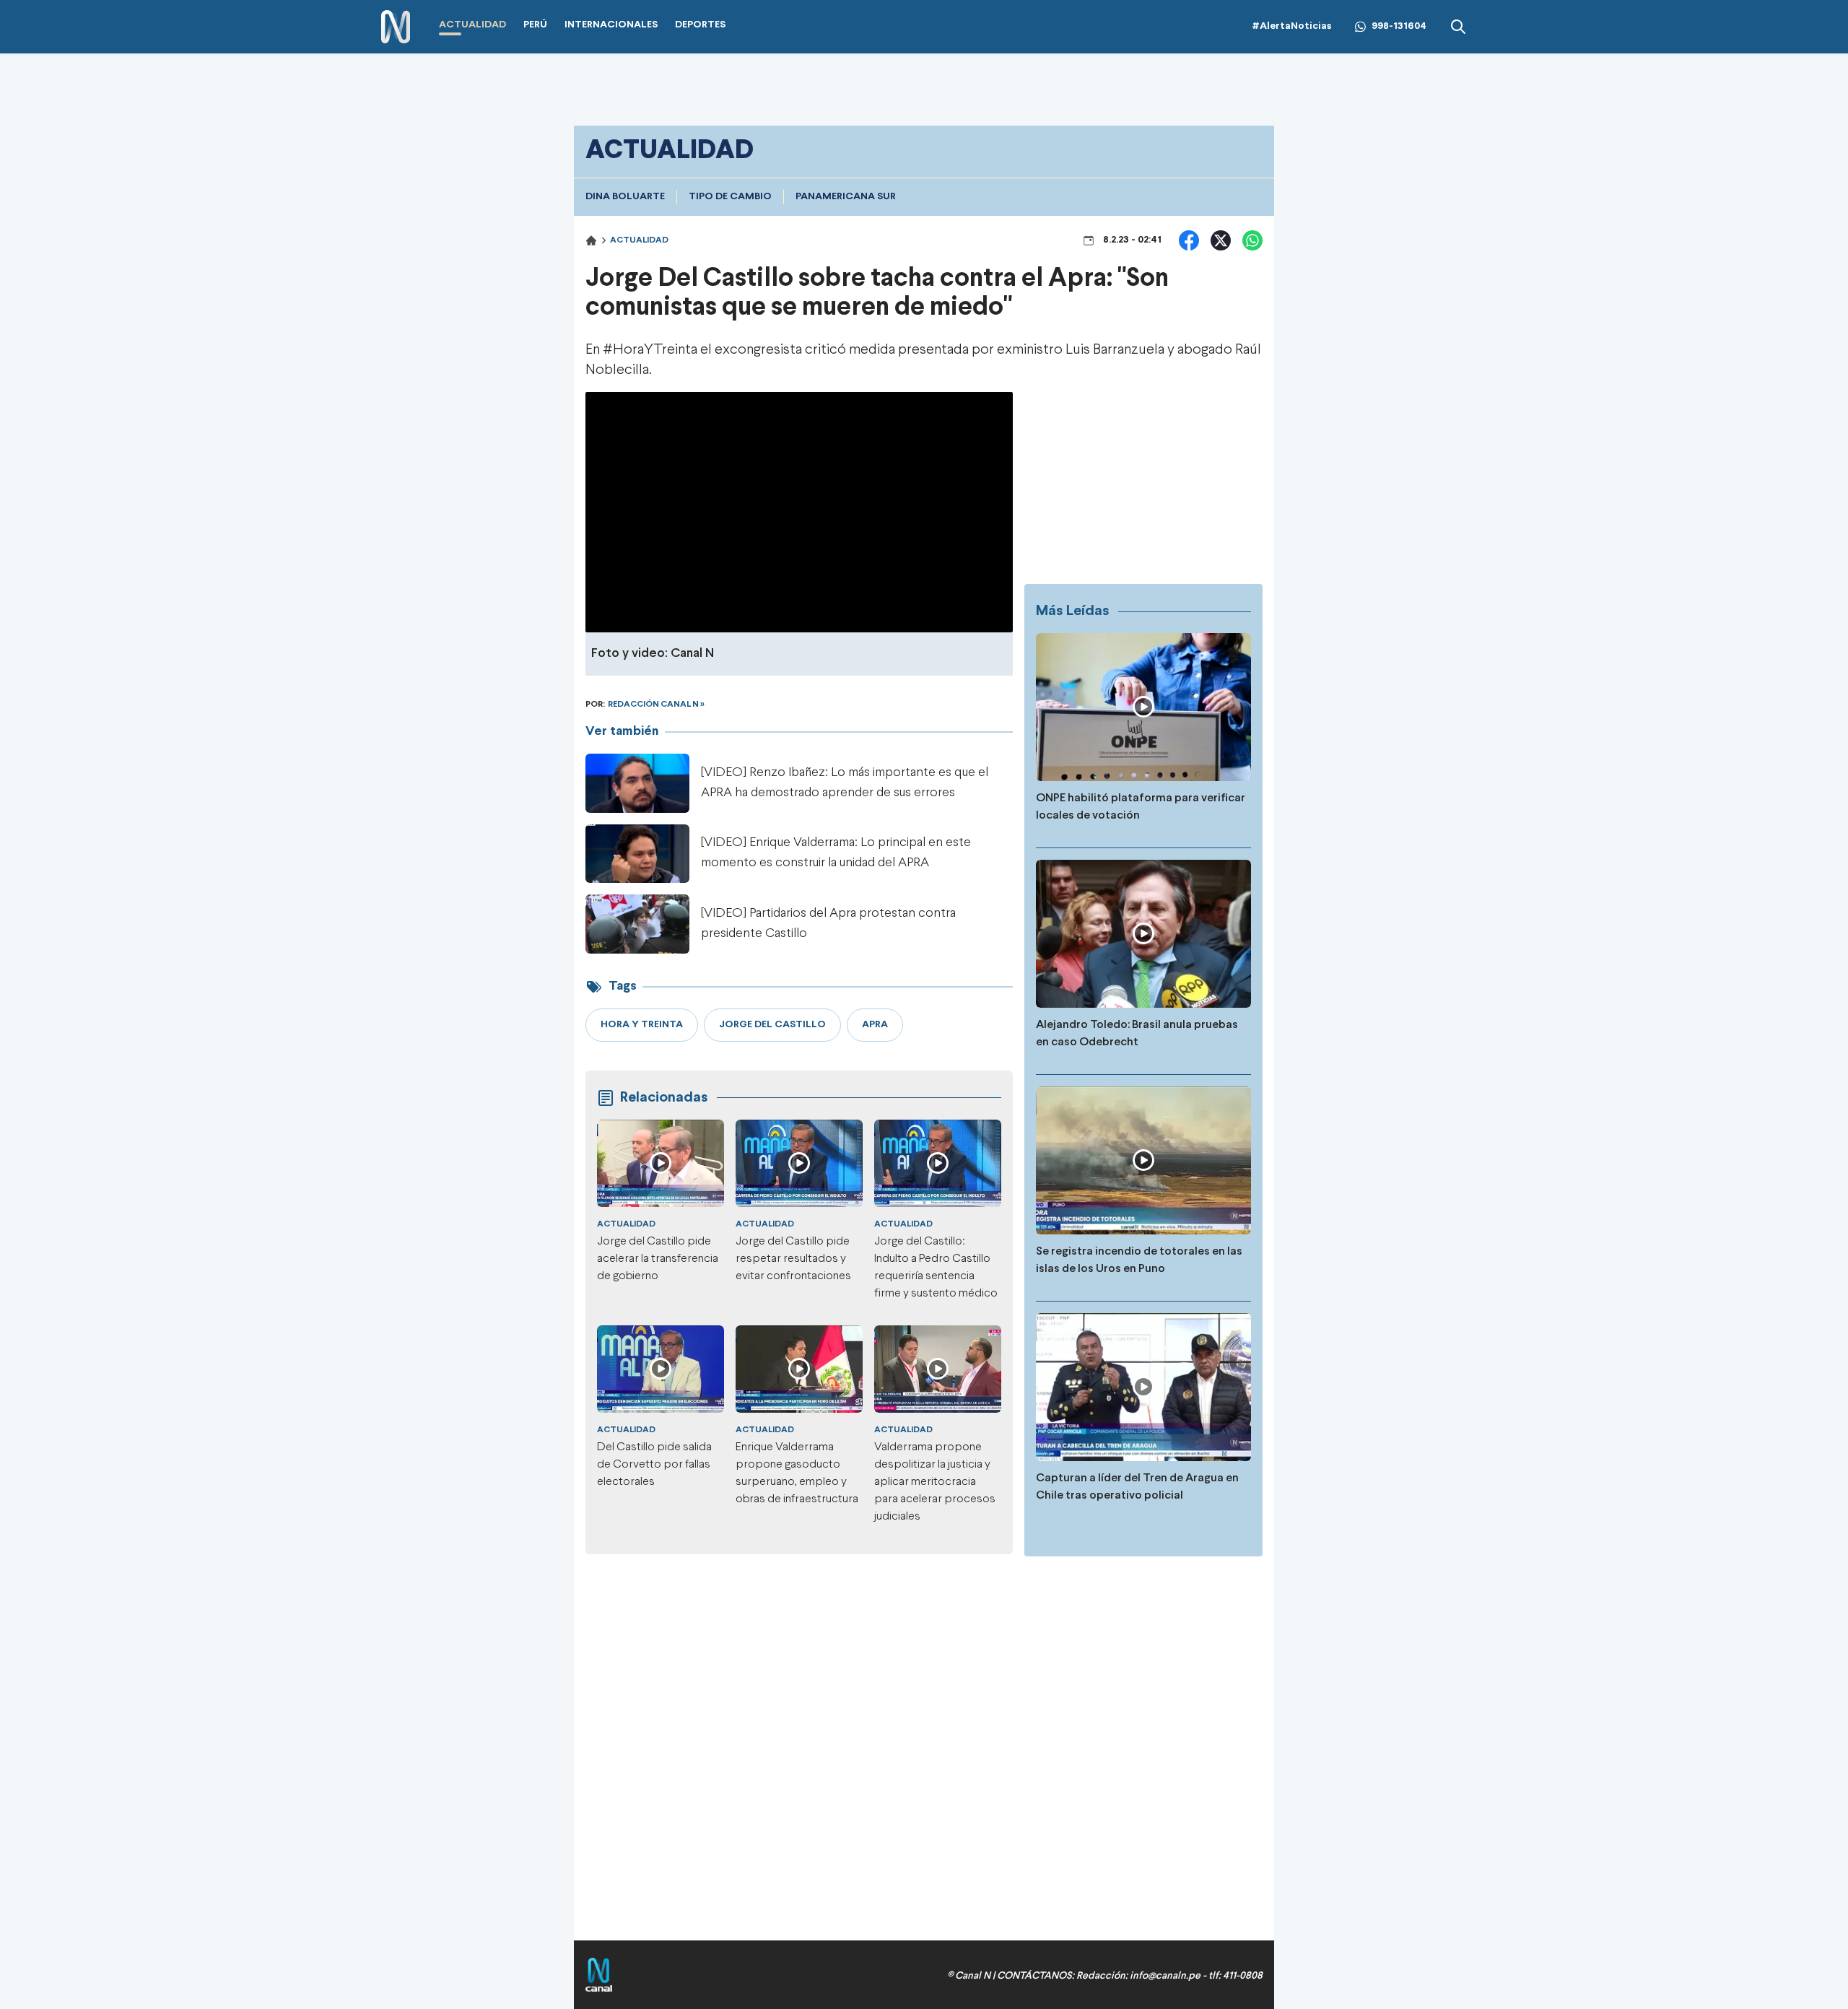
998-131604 (1399, 26)
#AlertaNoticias (1292, 26)
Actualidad (639, 240)
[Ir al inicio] (396, 27)
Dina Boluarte (625, 197)
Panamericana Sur (846, 197)
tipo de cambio (730, 197)
